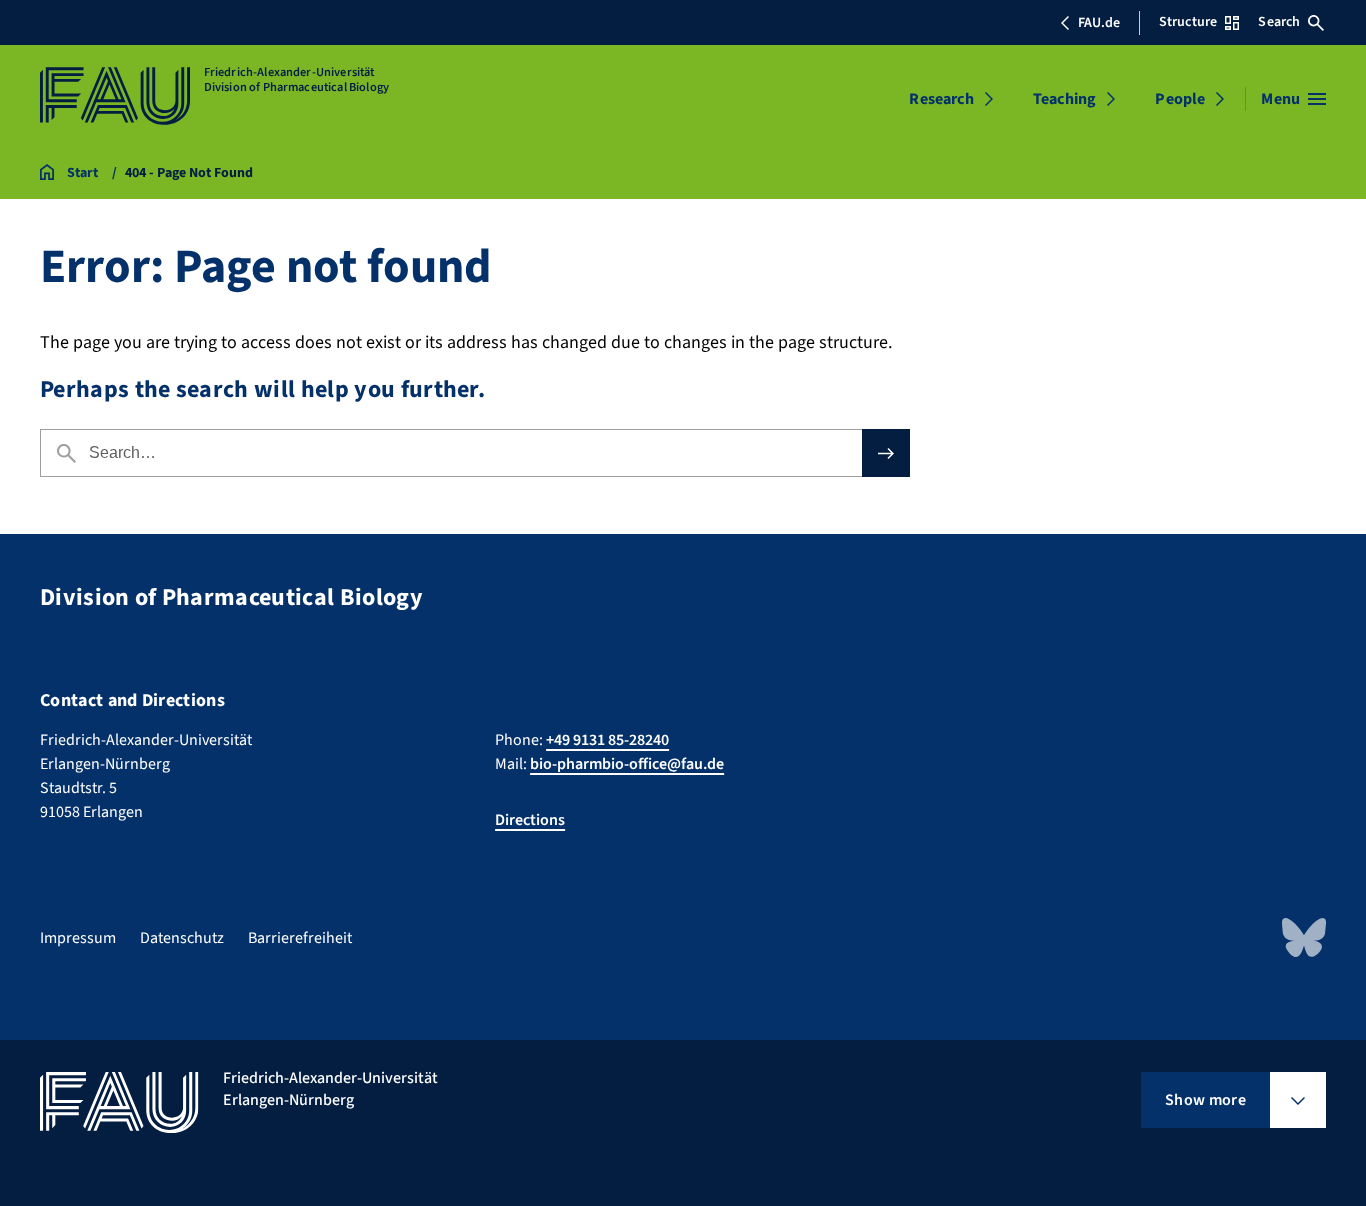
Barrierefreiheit (300, 938)
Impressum (78, 938)
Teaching (1064, 99)
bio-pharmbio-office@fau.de (627, 764)
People (1180, 99)
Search (1279, 22)
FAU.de (1099, 23)
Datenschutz (182, 938)
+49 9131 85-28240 (607, 740)
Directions (530, 820)
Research (941, 99)
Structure (1188, 22)
